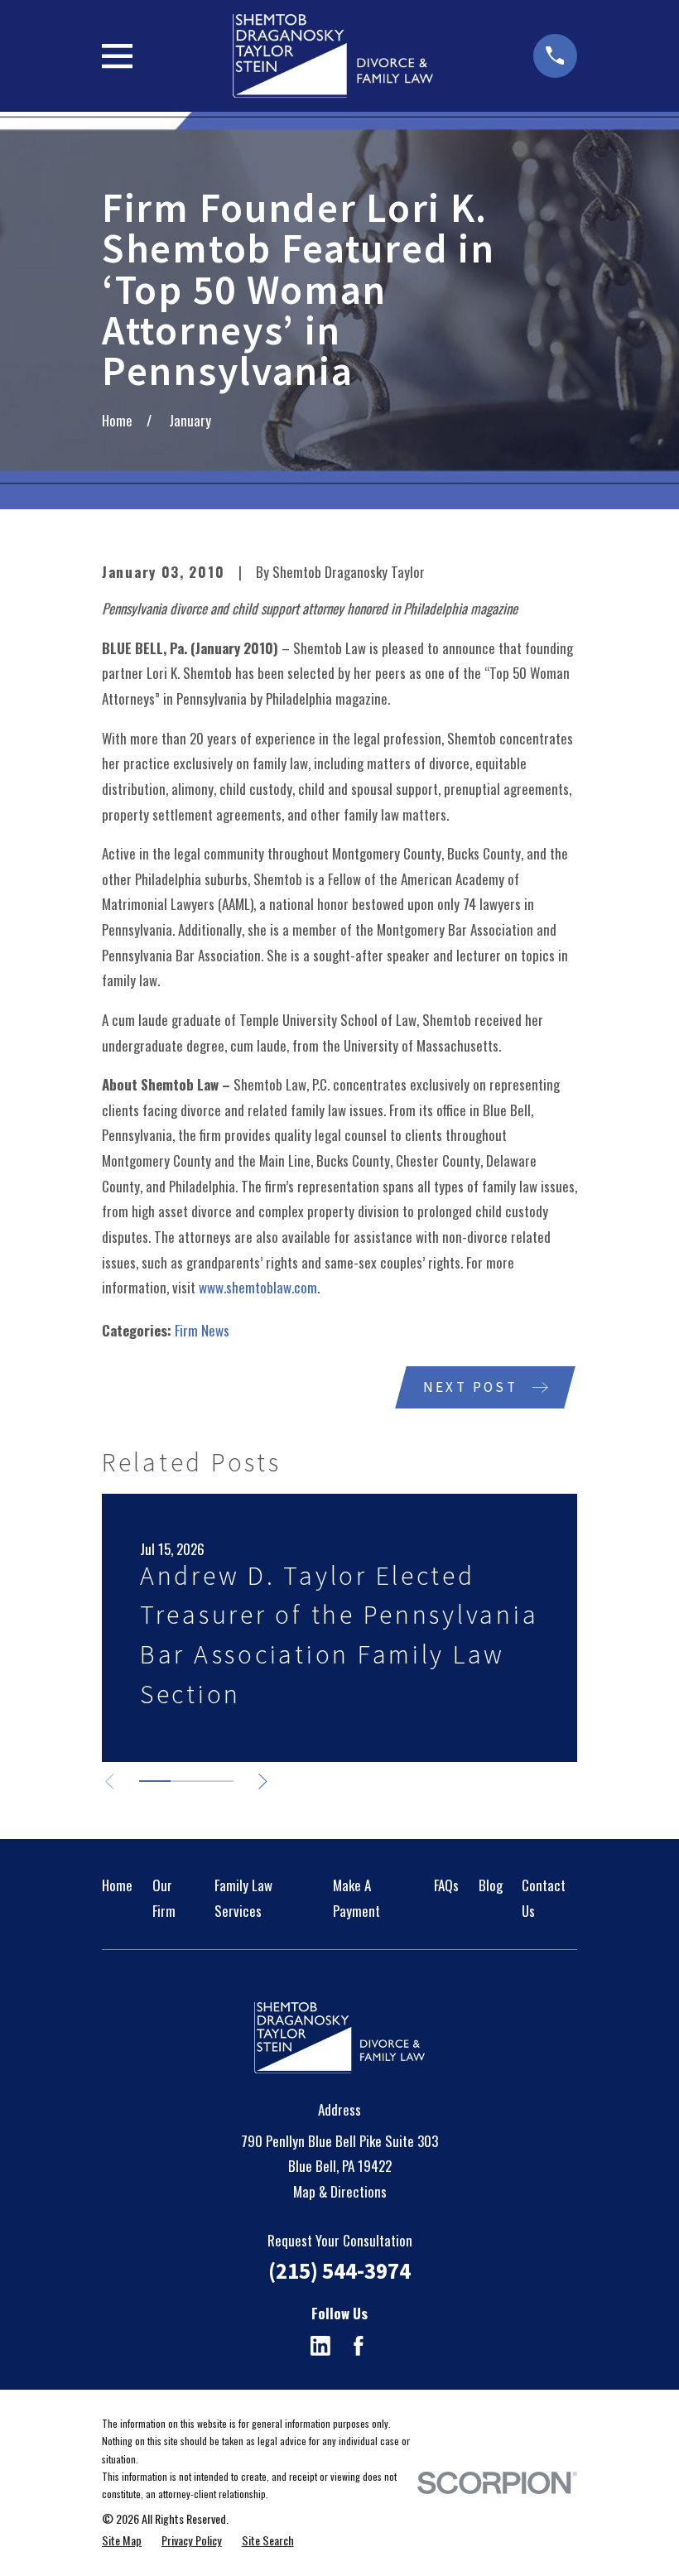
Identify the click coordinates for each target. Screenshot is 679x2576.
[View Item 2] (186, 1781)
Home (117, 1885)
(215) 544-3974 (339, 2270)
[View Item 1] (155, 1781)
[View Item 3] (218, 1781)
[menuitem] (122, 2540)
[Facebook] (359, 2346)
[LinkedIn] (320, 2346)
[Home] (332, 56)
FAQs (446, 1885)
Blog (491, 1885)
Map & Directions (340, 2191)
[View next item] (263, 1782)
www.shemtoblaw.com (258, 1287)
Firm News (202, 1330)
